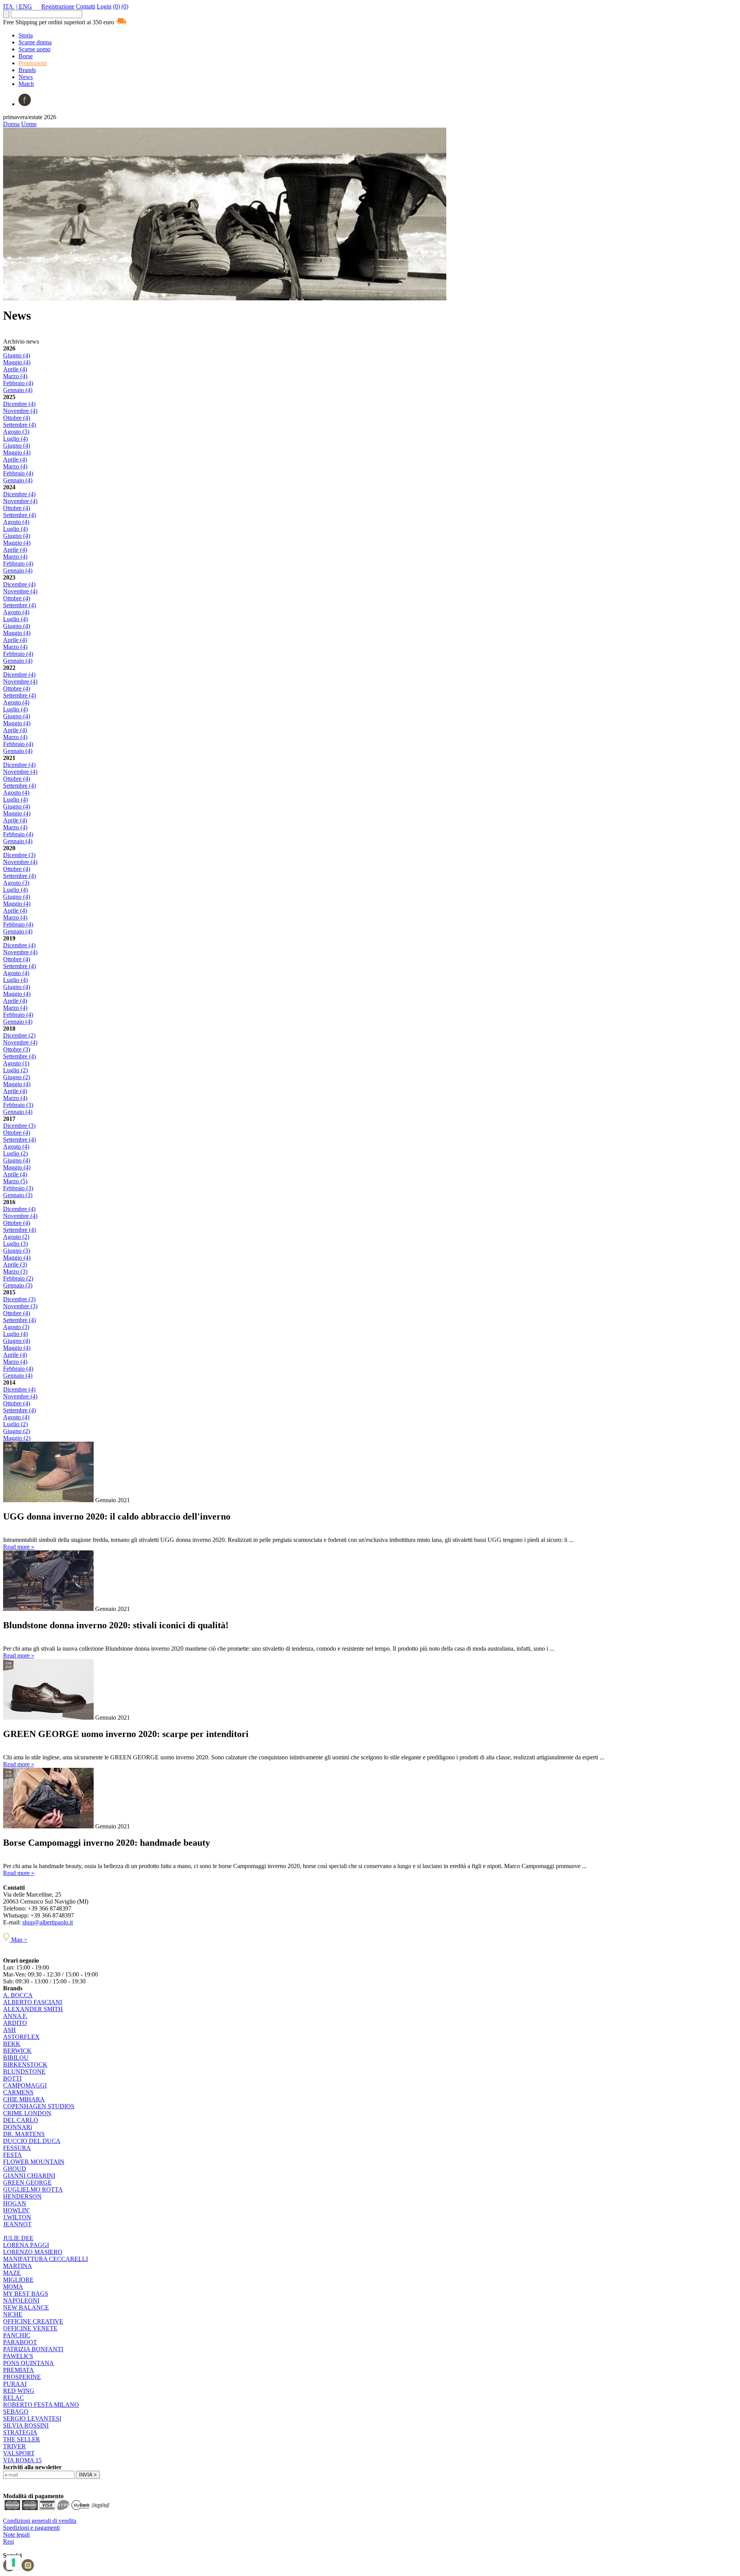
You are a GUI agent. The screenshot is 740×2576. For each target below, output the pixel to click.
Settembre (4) (19, 425)
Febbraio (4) (18, 383)
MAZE (12, 2273)
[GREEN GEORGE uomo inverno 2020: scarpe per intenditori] (48, 1718)
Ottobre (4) (17, 418)
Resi (8, 2541)
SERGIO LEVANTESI (32, 2418)
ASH (9, 2030)
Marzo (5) (15, 1181)
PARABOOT (20, 2342)
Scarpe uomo (34, 49)
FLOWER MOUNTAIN (34, 2162)
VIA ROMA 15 (22, 2460)
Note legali (16, 2535)
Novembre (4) (20, 411)
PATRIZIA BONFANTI (33, 2349)
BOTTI (12, 2078)
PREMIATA (18, 2370)
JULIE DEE (18, 2238)
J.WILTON (17, 2217)
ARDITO (15, 2023)
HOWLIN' (16, 2210)
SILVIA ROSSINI (26, 2425)
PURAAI (15, 2384)
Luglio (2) (15, 1070)
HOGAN (15, 2203)
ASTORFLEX (21, 2037)
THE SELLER (22, 2439)
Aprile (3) (15, 1264)
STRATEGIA (20, 2432)
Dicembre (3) (19, 855)
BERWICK (17, 2051)
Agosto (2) (16, 1237)
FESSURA (17, 2148)
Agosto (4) (16, 522)
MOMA (13, 2287)
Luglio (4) (15, 439)
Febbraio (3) (18, 1105)
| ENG (24, 6)
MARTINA (18, 2266)
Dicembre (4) (19, 404)
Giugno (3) (17, 1251)
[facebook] (25, 104)
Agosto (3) (16, 432)
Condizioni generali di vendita (40, 2521)
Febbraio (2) (18, 1278)
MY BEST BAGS (26, 2294)
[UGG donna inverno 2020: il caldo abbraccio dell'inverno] (48, 1500)
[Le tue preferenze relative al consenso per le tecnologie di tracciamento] (13, 2563)
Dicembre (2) (19, 1035)
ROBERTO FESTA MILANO (41, 2405)
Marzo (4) (15, 376)
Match (26, 84)
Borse (26, 56)
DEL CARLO (21, 2120)
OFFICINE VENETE (30, 2328)
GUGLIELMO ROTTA (33, 2189)
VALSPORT (19, 2453)
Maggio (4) (17, 362)
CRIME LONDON (27, 2113)
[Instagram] (28, 2569)
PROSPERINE (22, 2377)
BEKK (12, 2044)
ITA (9, 6)
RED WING (19, 2391)
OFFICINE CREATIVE (33, 2321)
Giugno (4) (17, 355)
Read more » (19, 1547)
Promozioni (33, 63)
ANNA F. (15, 2016)
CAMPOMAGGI (25, 2085)
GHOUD (15, 2169)
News (26, 77)
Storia (26, 35)
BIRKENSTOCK (25, 2065)
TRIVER (14, 2446)
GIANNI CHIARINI (29, 2176)
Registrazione (58, 6)
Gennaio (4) (18, 390)
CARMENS (18, 2092)
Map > (18, 1940)
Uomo (29, 124)
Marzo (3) (15, 1271)
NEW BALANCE (26, 2307)
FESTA (13, 2155)
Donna (11, 124)
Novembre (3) (20, 1306)
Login (104, 6)
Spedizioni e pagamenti (31, 2528)
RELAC (13, 2398)
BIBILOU (16, 2058)
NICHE (13, 2314)
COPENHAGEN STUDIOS (39, 2106)
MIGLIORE (18, 2280)
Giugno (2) (17, 1077)
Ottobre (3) (17, 1049)
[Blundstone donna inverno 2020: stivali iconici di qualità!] (48, 1609)
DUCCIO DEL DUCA (32, 2141)
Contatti (86, 6)
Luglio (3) (15, 1244)
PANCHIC (17, 2335)
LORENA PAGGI (26, 2245)
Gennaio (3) (18, 1195)
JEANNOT (17, 2224)
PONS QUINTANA (29, 2363)
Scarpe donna (35, 42)
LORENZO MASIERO (33, 2252)
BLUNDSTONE (24, 2071)
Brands (27, 70)
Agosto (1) (16, 1063)
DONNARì (18, 2127)
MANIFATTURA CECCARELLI (45, 2259)
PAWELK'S (18, 2356)
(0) (116, 6)
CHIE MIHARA (24, 2099)
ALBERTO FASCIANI (33, 2002)
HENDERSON (22, 2196)
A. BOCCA (18, 1995)
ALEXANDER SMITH (33, 2009)
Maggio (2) (17, 1438)
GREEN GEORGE (27, 2183)
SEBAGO (16, 2412)
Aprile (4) (15, 369)
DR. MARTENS (24, 2134)
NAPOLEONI (21, 2301)
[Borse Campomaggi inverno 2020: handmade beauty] (48, 1826)
